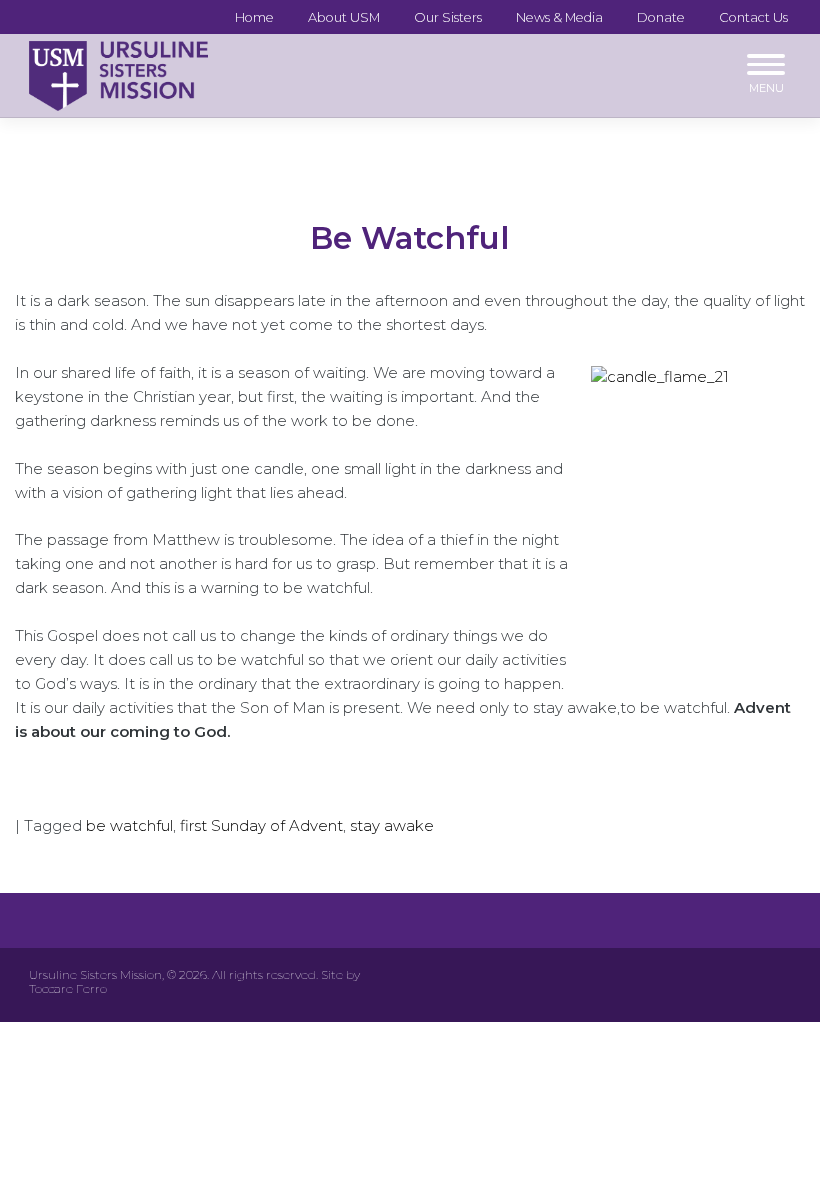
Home (254, 17)
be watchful (129, 826)
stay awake (392, 826)
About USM (344, 17)
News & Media (559, 17)
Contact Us (753, 17)
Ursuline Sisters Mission (95, 974)
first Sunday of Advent (261, 826)
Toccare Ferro (68, 988)
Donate (661, 17)
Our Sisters (448, 17)
